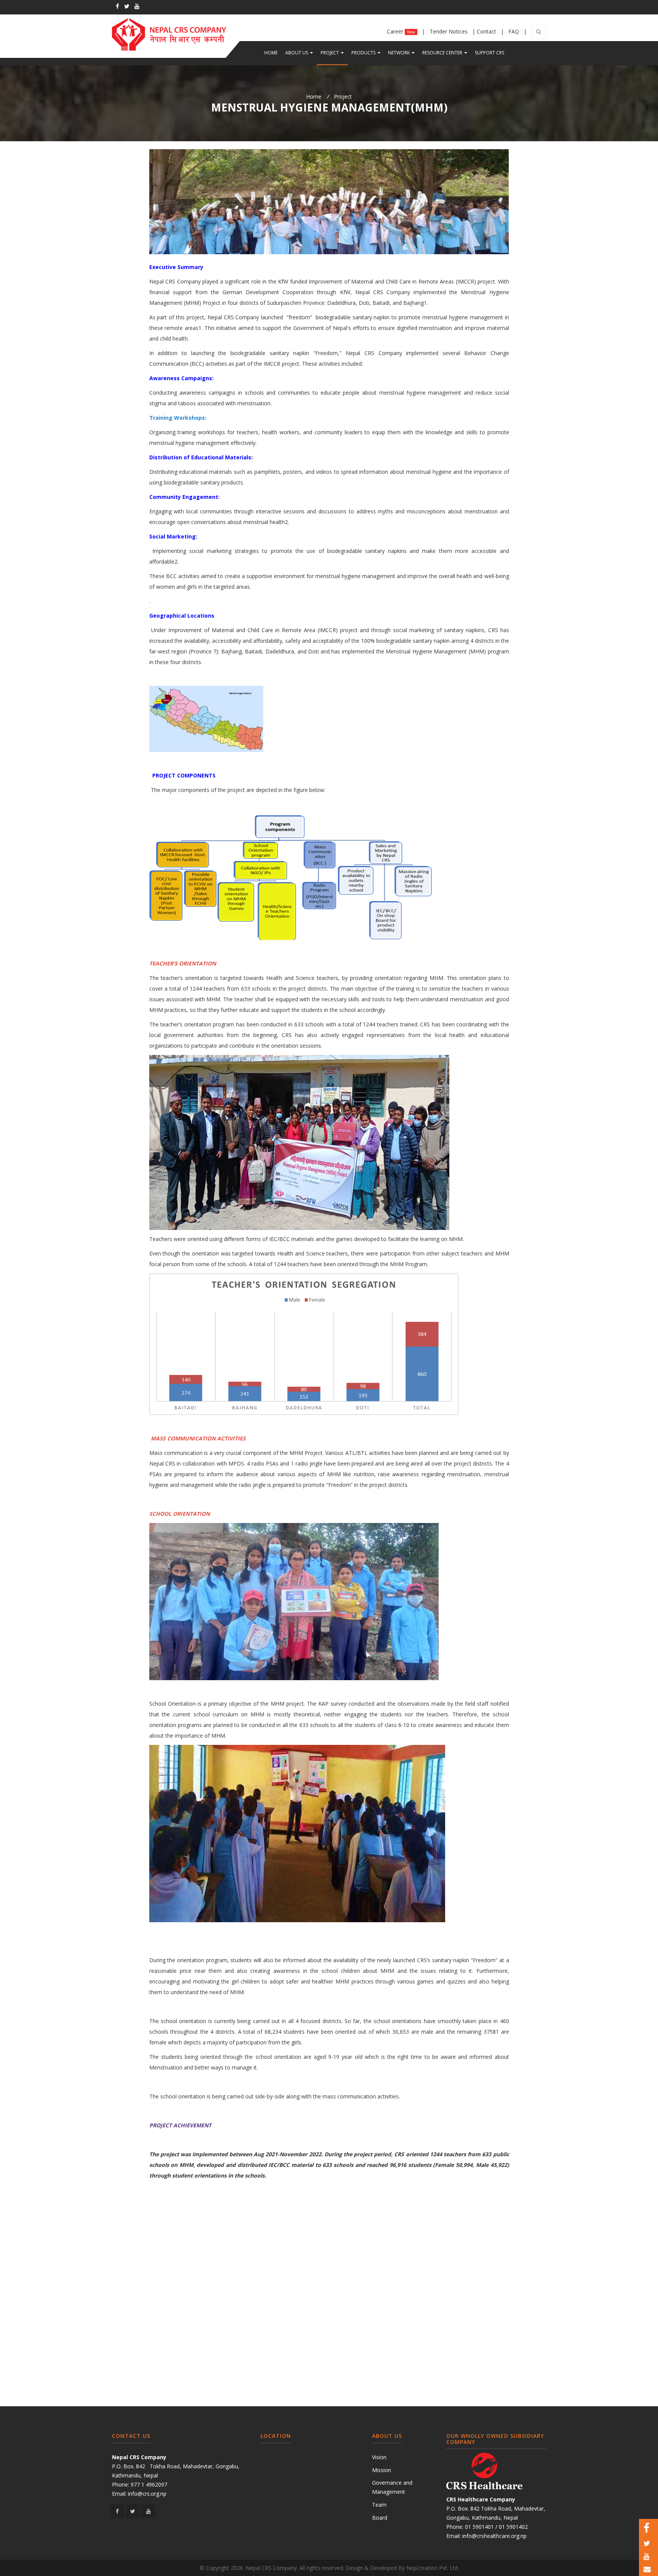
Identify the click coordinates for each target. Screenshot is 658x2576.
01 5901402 (513, 2527)
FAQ (514, 31)
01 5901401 (479, 2527)
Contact (487, 31)
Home (271, 53)
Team (379, 2505)
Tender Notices (449, 31)
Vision (379, 2457)
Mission (382, 2470)
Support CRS (490, 53)
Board (380, 2518)
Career (401, 31)
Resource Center (447, 53)
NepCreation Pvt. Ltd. (433, 2568)
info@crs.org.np (147, 2494)
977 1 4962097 (149, 2484)
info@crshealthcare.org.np (494, 2536)
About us (301, 53)
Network (403, 53)
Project (334, 53)
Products (368, 53)
